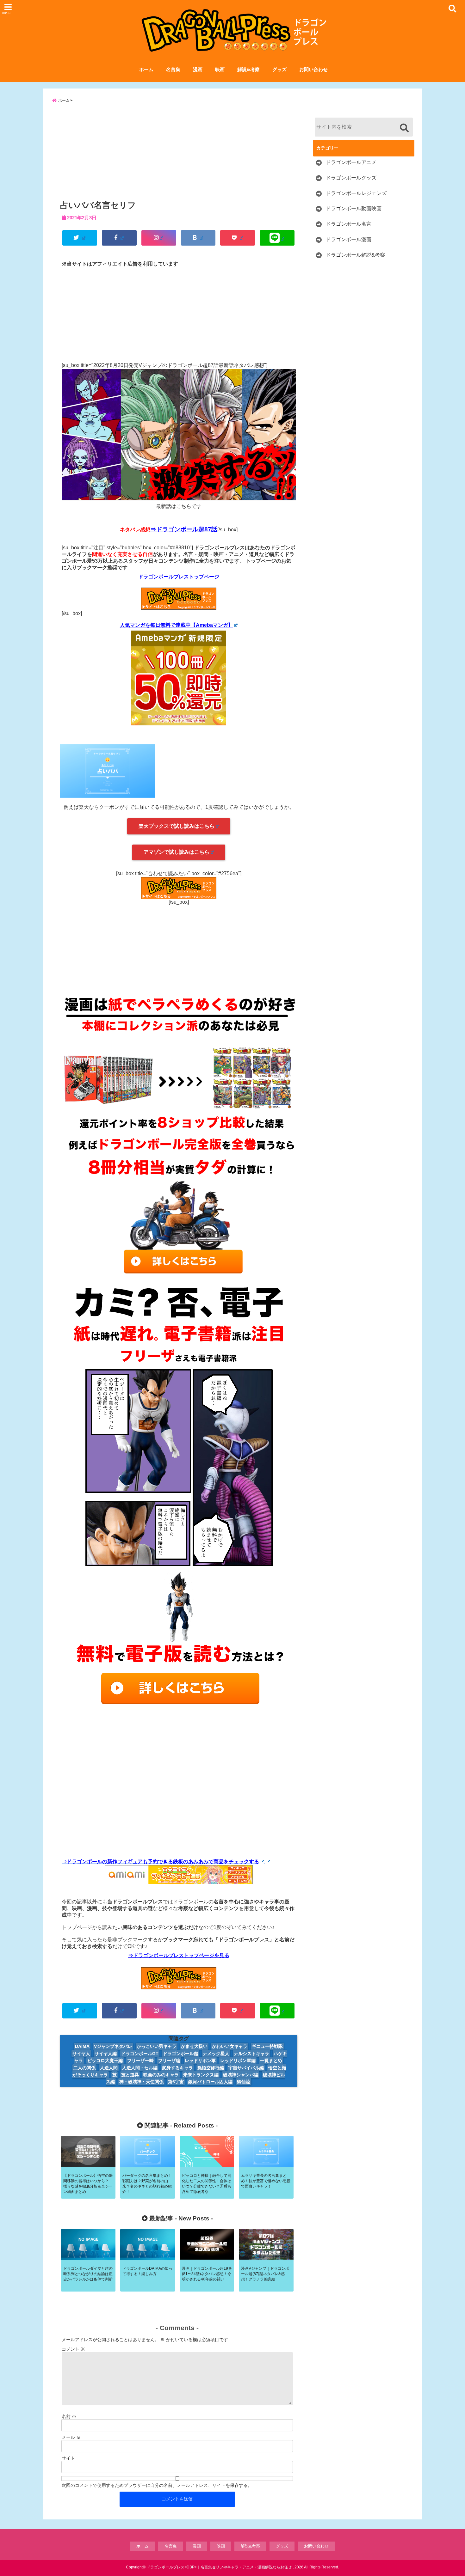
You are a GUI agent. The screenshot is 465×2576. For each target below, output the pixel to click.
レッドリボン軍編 (238, 2060)
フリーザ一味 (140, 2060)
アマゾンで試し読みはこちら (177, 852)
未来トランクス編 (201, 2075)
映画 (220, 69)
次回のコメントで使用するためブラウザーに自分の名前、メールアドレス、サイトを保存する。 (157, 2485)
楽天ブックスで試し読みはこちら (177, 826)
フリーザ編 (169, 2060)
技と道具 (130, 2075)
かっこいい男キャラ (157, 2046)
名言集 (173, 69)
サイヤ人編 (106, 2054)
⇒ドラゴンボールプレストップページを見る (179, 1955)
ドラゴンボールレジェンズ (356, 193)
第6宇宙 (176, 2082)
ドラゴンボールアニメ (351, 162)
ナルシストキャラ (251, 2054)
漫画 (198, 69)
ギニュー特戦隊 (267, 2046)
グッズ (279, 69)
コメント (73, 2349)
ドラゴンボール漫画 (349, 239)
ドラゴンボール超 (181, 2054)
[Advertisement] (179, 154)
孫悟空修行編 (211, 2068)
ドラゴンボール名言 (349, 224)
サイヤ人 (81, 2054)
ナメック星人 (216, 2054)
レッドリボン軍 (200, 2060)
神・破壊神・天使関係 (141, 2082)
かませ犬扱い (194, 2046)
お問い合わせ (313, 69)
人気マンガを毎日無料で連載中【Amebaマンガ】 (177, 625)
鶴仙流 (244, 2082)
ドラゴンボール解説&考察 (355, 255)
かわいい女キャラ (230, 2046)
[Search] (404, 128)
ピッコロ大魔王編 (105, 2060)
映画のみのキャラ (161, 2075)
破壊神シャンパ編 (241, 2075)
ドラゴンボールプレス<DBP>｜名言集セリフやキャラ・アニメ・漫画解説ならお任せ (219, 2567)
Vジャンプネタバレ (113, 2046)
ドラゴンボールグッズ (351, 178)
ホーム (146, 69)
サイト (68, 2458)
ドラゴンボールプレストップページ (179, 577)
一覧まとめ (271, 2060)
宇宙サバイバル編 (246, 2068)
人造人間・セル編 (140, 2068)
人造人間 (109, 2068)
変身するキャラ (177, 2068)
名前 (69, 2416)
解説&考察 (248, 69)
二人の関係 (84, 2068)
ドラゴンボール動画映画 (354, 208)
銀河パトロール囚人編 (210, 2082)
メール (71, 2437)
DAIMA (82, 2046)
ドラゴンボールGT (140, 2054)
